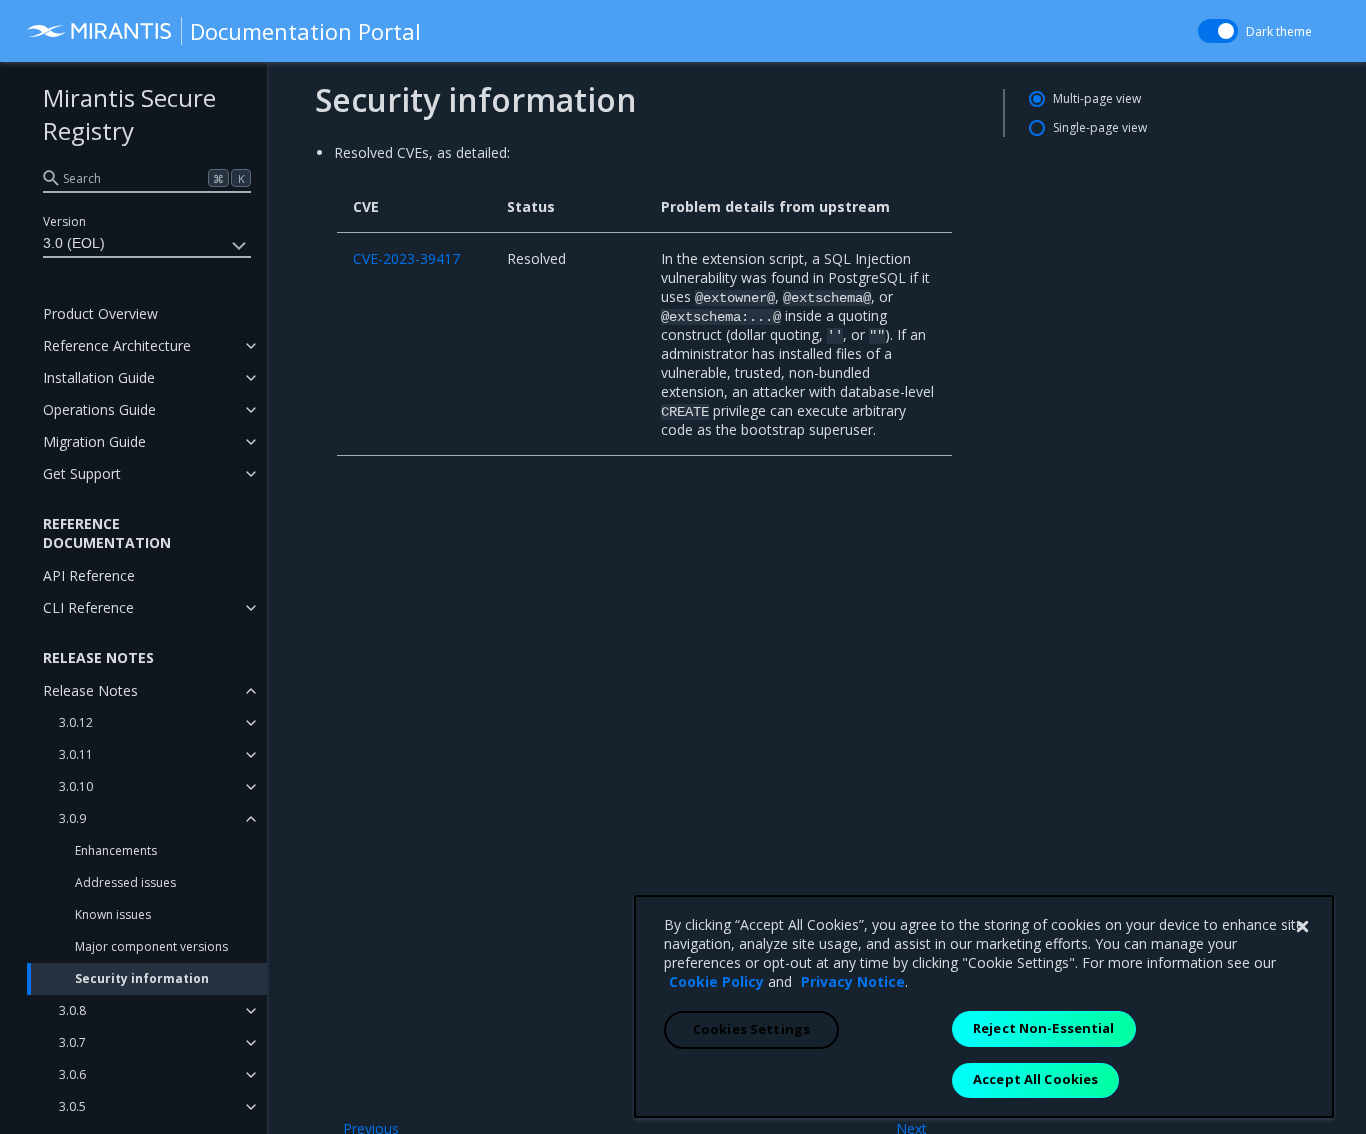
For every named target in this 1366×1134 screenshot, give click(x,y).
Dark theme (1279, 31)
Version (64, 221)
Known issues (113, 914)
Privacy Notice (853, 981)
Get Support (82, 473)
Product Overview (100, 313)
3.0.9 (72, 818)
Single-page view (1100, 127)
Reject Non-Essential (1044, 1028)
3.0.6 (72, 1074)
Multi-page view (1097, 98)
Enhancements (116, 850)
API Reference (89, 575)
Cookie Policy (716, 981)
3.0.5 (72, 1106)
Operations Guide (99, 409)
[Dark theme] (1218, 31)
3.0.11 (76, 754)
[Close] (1302, 927)
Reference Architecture (117, 345)
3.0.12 (76, 722)
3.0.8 (72, 1010)
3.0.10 (76, 786)
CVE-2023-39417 (406, 258)
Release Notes (90, 690)
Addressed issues (125, 882)
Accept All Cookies (1035, 1079)
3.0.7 (72, 1042)
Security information (142, 978)
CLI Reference (88, 607)
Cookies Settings (751, 1029)
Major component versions (151, 946)
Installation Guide (99, 377)
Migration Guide (94, 441)
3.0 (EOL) (74, 243)
